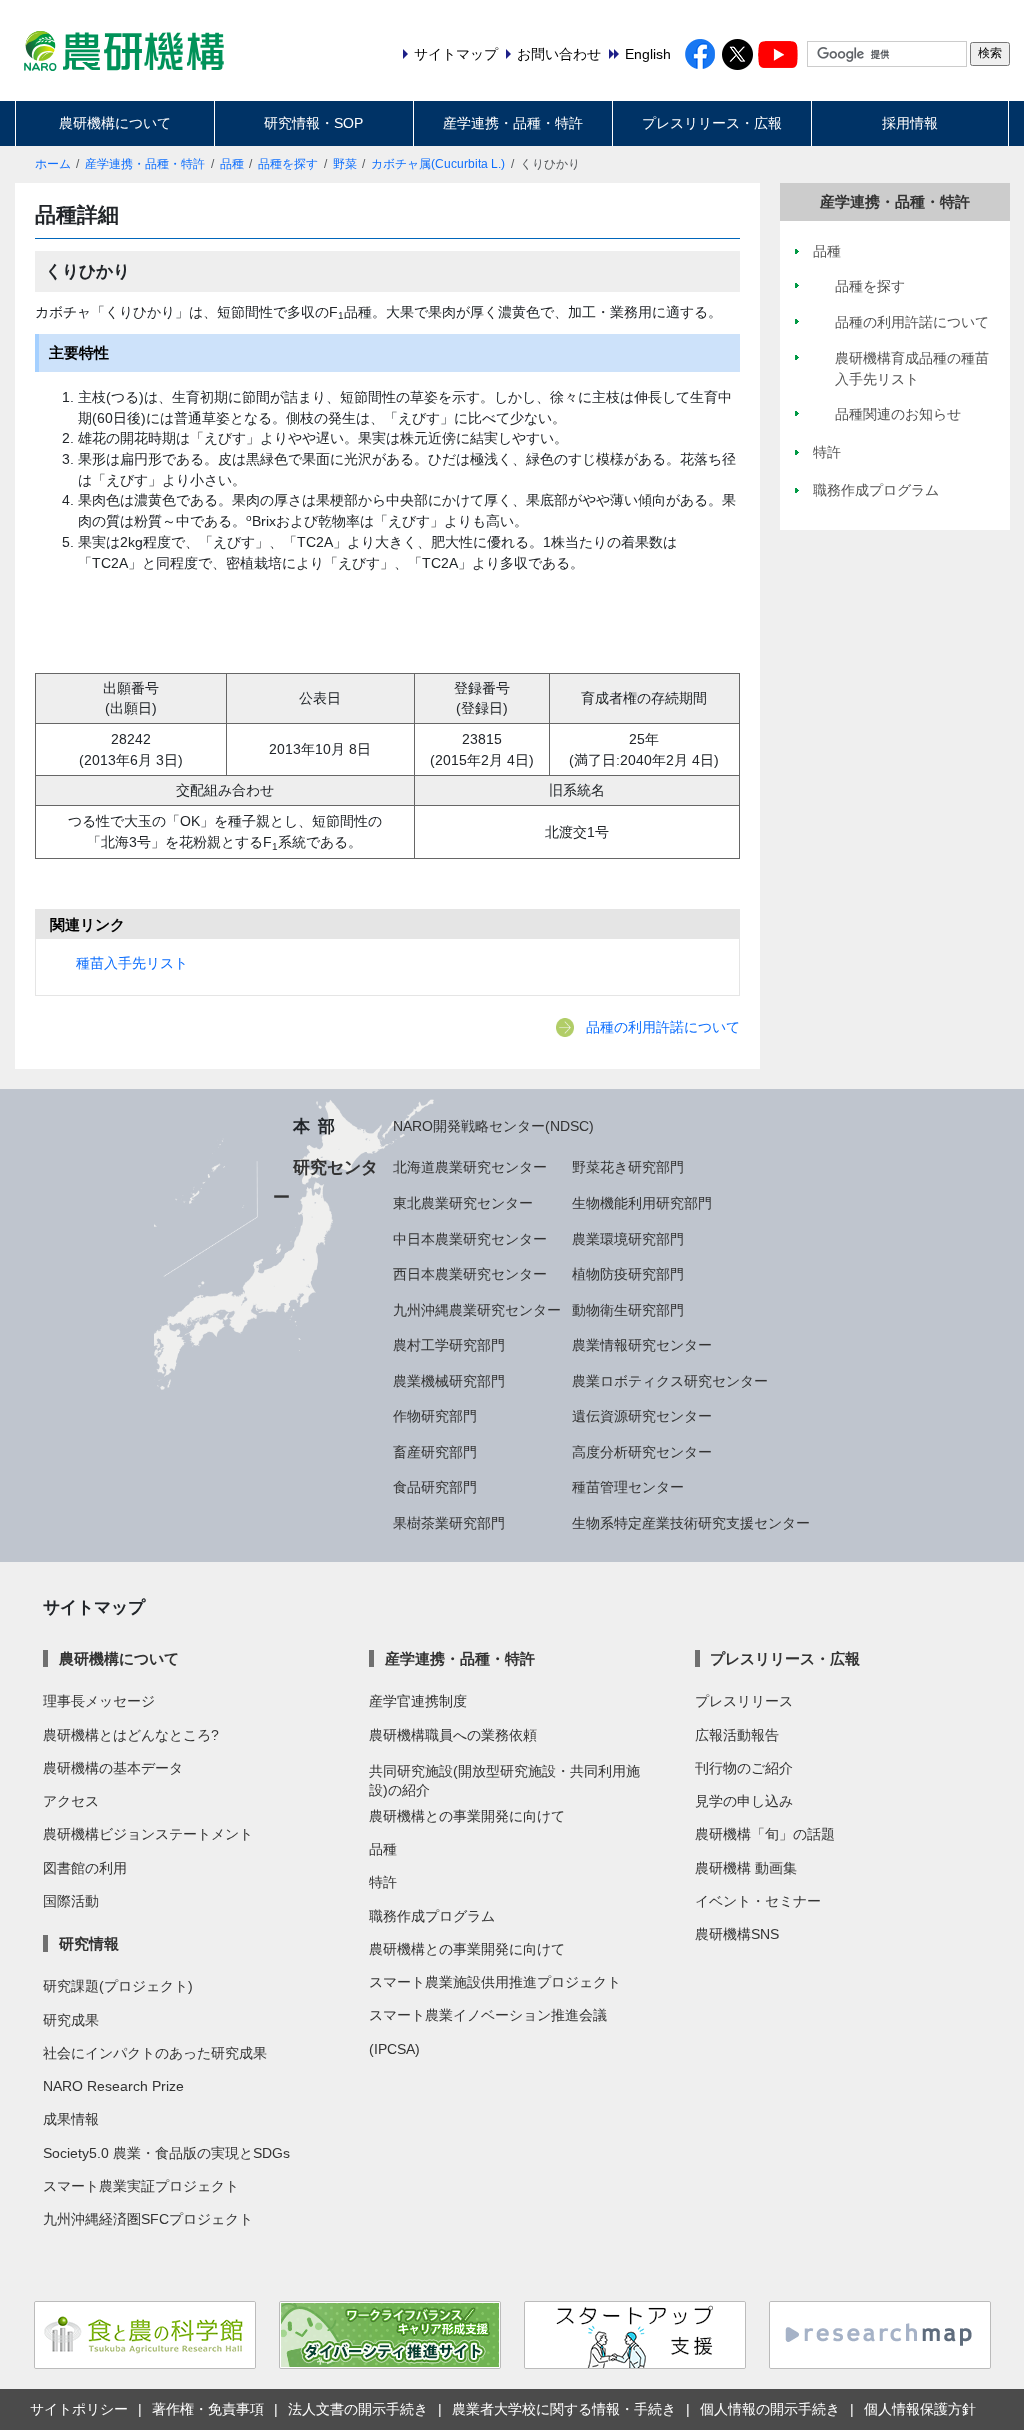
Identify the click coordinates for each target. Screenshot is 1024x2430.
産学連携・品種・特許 (513, 123)
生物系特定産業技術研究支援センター (691, 1523)
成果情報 (71, 2119)
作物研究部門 (435, 1416)
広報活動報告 (737, 1735)
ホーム (53, 164)
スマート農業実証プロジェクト (141, 2186)
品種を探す (288, 164)
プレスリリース (744, 1701)
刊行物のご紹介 (744, 1768)
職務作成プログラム (432, 1916)
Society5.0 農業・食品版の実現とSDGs (166, 2153)
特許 (383, 1882)
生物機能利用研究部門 (642, 1203)
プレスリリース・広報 (712, 123)
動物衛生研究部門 (628, 1310)
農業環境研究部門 (628, 1239)
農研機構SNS (737, 1934)
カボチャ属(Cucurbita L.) (438, 164)
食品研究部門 (435, 1487)
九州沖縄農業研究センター (477, 1310)
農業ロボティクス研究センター (670, 1381)
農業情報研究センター (642, 1345)
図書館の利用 (85, 1868)
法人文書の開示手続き (358, 2409)
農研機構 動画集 (746, 1868)
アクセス (71, 1801)
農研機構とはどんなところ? (131, 1735)
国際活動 (71, 1901)
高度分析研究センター (642, 1452)
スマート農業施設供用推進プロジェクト (495, 1982)
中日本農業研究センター (470, 1239)
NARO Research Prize (113, 2086)
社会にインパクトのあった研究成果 (155, 2053)
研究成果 (71, 2020)
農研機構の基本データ (113, 1768)
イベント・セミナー (758, 1901)
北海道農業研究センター (470, 1167)
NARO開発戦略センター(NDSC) (493, 1126)
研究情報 (88, 1943)
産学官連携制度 (418, 1701)
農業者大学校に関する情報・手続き (564, 2409)
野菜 (345, 164)
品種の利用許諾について (663, 1027)
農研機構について (115, 123)
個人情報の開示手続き (770, 2409)
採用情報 (910, 123)
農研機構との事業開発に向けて (467, 1816)
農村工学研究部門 (449, 1345)
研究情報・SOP (313, 123)
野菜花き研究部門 (628, 1167)
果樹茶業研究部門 (449, 1523)
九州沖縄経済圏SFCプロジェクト (148, 2219)
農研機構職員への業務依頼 (453, 1735)
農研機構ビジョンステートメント (148, 1834)
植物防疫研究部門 (628, 1274)
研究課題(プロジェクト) (118, 1986)
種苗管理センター (628, 1487)
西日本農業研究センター (470, 1274)
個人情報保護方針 (920, 2409)
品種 (232, 164)
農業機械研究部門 (449, 1381)
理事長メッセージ (99, 1701)
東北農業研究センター (463, 1203)
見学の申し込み (744, 1801)
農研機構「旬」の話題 (765, 1834)
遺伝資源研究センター (642, 1416)
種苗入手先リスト (132, 963)
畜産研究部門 (435, 1452)
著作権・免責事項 (208, 2409)
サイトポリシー (79, 2409)
